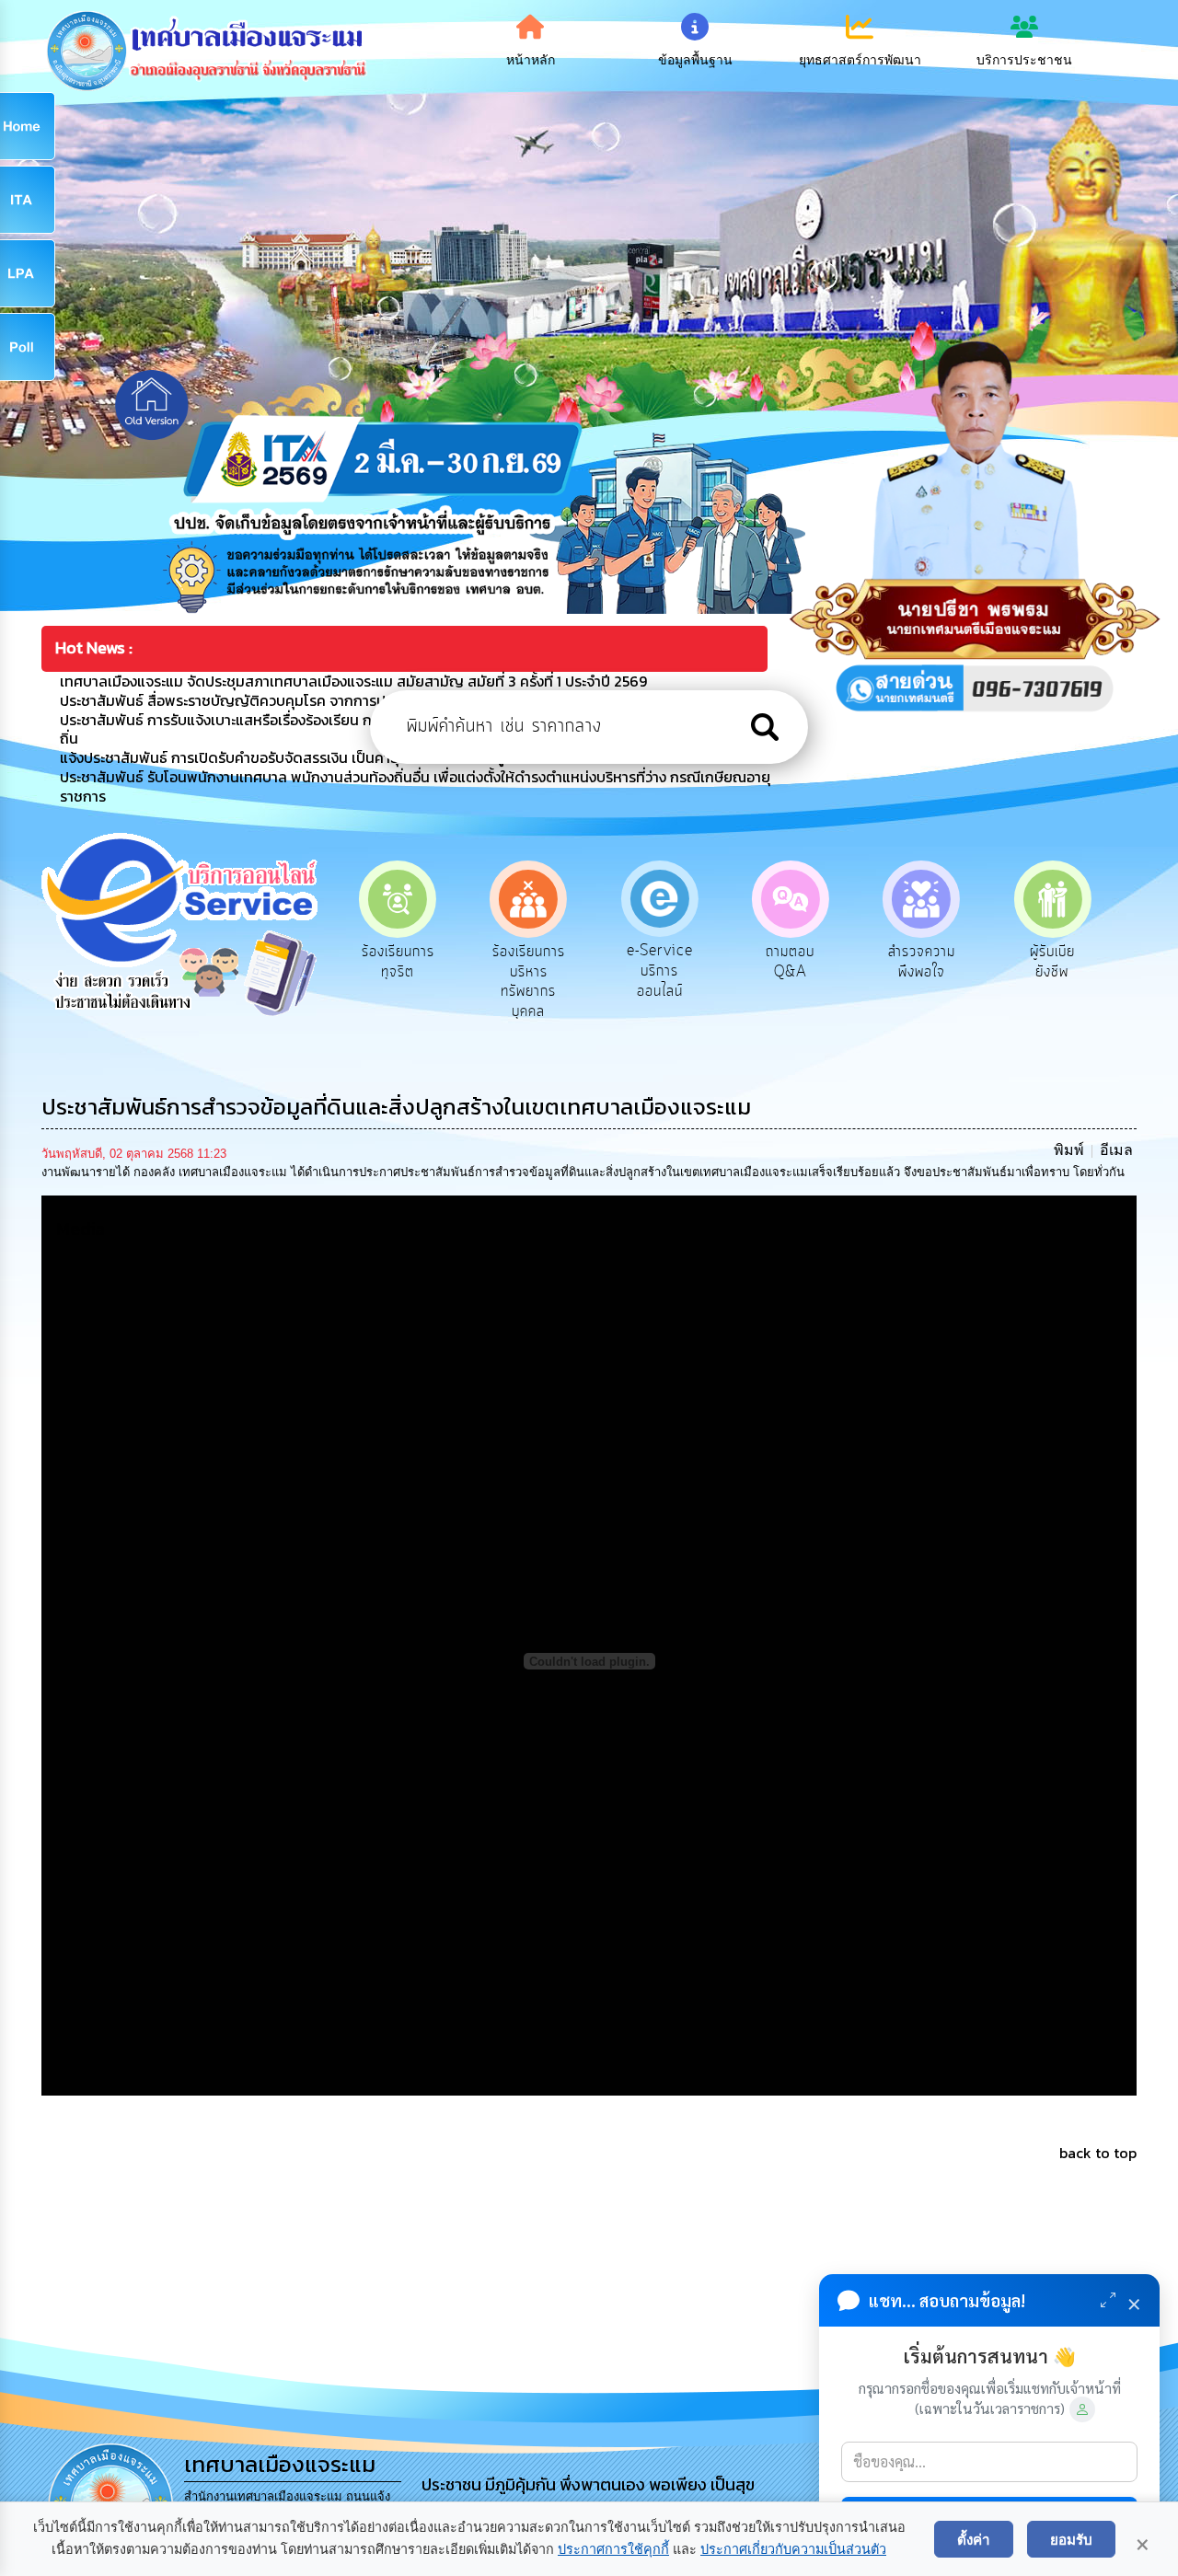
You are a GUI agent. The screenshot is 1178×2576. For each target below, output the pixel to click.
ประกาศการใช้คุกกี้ (613, 2549)
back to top (1098, 2153)
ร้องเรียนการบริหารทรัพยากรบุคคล (398, 982)
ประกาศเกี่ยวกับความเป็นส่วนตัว (793, 2549)
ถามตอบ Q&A (659, 962)
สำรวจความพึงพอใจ (790, 962)
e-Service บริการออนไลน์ (528, 970)
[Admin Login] (1082, 2409)
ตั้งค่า (974, 2539)
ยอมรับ (1071, 2539)
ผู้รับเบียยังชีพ (922, 962)
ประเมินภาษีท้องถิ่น (1052, 962)
